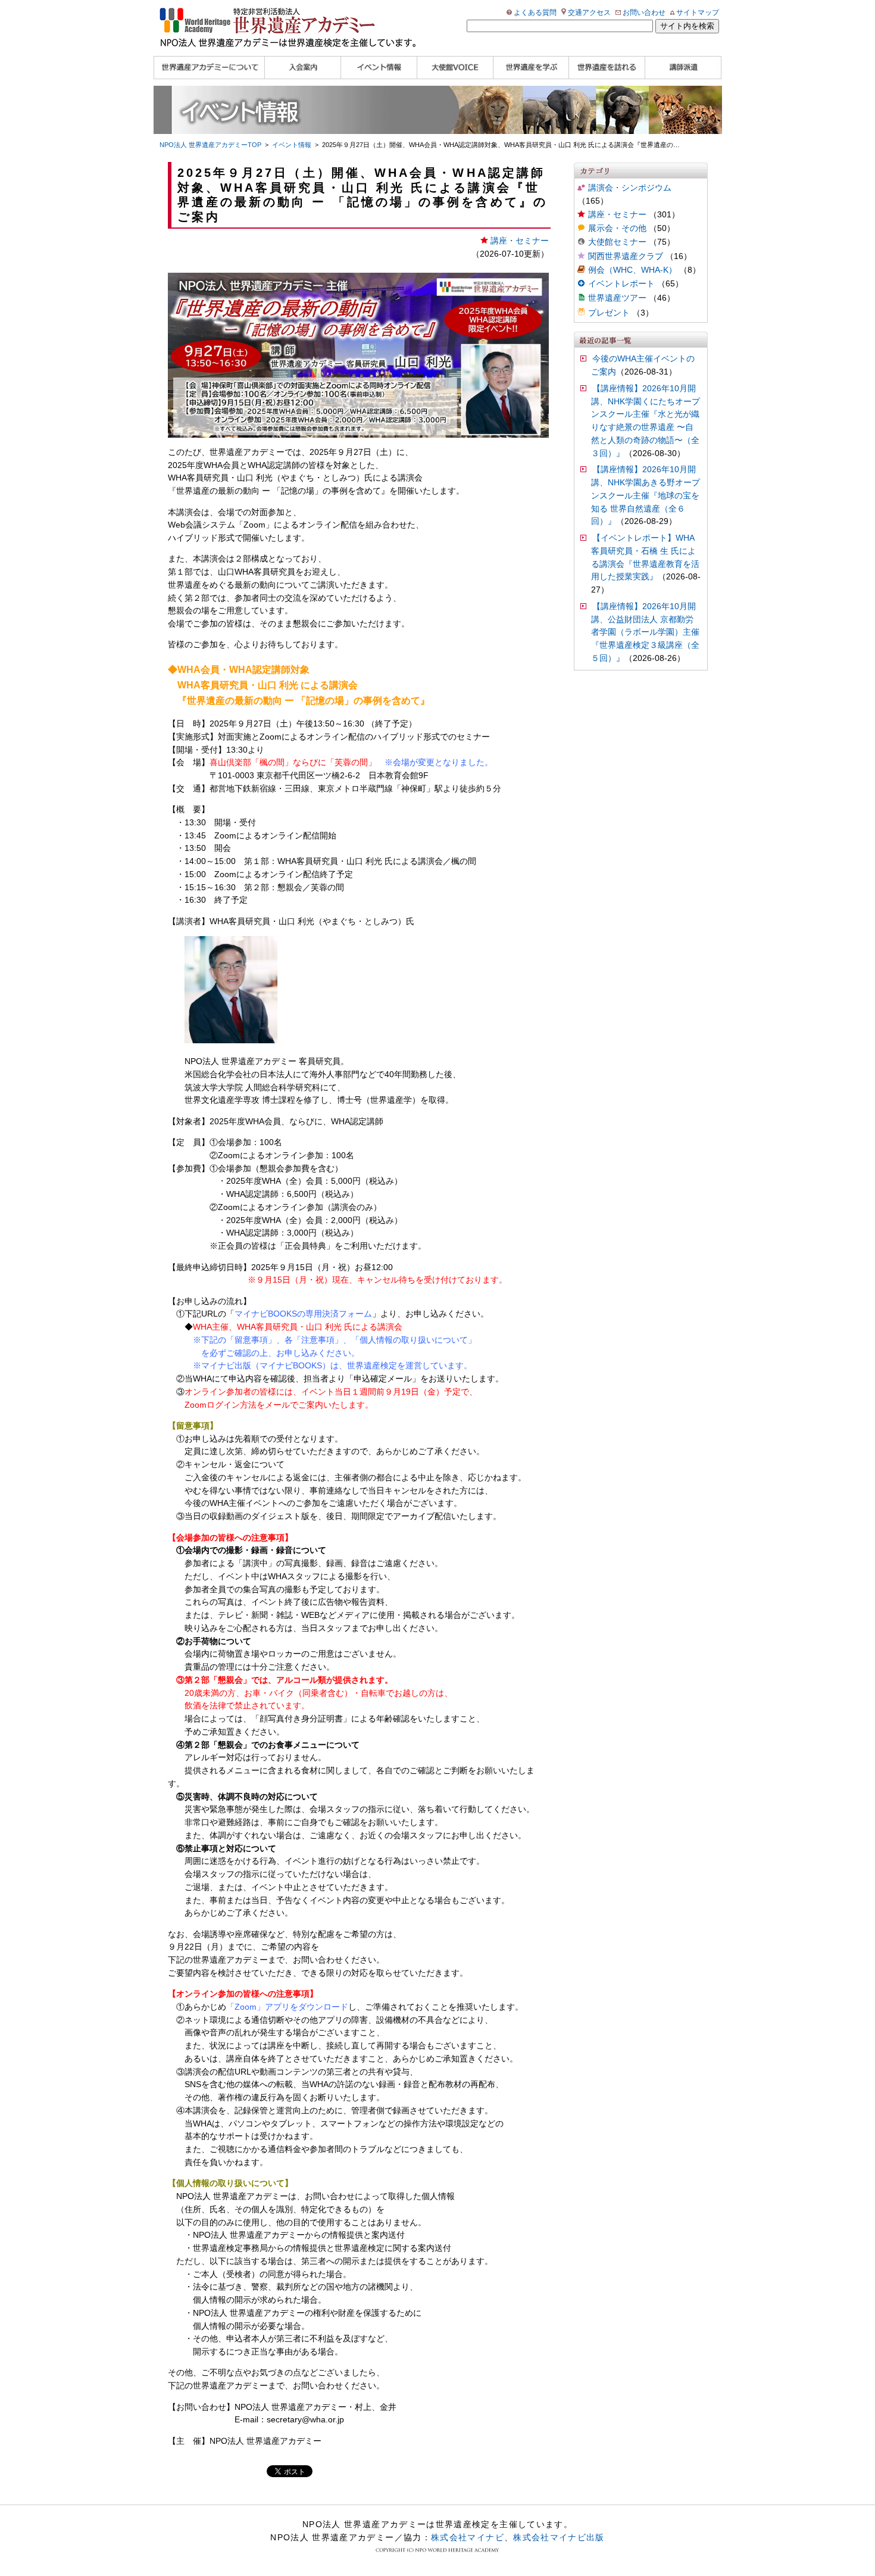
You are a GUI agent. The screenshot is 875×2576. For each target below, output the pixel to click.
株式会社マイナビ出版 (559, 2537)
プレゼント (609, 313)
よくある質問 (535, 13)
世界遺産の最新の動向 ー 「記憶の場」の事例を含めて (279, 491)
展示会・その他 (617, 228)
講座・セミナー (617, 215)
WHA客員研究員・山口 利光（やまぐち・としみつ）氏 (270, 478)
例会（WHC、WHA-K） (632, 270)
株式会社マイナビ (468, 2537)
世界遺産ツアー (617, 298)
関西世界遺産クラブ (626, 256)
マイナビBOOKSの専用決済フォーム (303, 1314)
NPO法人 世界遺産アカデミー (265, 2441)
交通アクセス (589, 13)
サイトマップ (698, 13)
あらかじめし (271, 2007)
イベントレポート (621, 284)
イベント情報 (292, 145)
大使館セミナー (617, 242)
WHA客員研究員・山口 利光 (238, 685)
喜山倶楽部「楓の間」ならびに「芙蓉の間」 (293, 762)
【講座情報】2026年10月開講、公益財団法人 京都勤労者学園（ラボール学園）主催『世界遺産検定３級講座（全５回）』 (645, 632)
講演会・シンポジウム (630, 188)
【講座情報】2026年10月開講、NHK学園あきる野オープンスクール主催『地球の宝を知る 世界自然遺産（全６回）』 (646, 495)
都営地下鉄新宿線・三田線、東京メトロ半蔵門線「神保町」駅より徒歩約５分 (355, 789)
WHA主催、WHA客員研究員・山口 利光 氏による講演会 (298, 1327)
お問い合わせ (644, 13)
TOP (210, 145)
